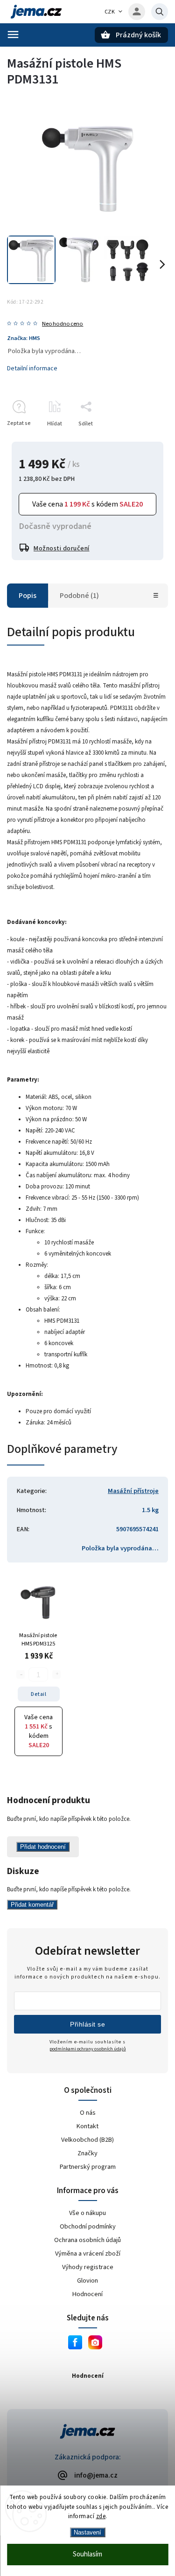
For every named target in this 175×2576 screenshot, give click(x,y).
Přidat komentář (32, 1905)
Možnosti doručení (62, 549)
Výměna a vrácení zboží (88, 2253)
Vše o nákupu (87, 2213)
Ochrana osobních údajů (87, 2240)
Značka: (24, 338)
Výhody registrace (88, 2267)
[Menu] (13, 35)
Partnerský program (88, 2167)
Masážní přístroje (133, 1491)
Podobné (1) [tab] (79, 596)
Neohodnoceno (63, 324)
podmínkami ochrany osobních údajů (88, 2049)
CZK (110, 12)
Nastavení (87, 2532)
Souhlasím (87, 2554)
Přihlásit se (87, 2024)
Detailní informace (32, 368)
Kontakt (87, 2126)
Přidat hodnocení (43, 1847)
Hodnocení (87, 2294)
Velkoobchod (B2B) (87, 2140)
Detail (38, 1694)
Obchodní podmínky (88, 2226)
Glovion (87, 2281)
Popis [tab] (28, 596)
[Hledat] (160, 12)
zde (101, 2516)
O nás (88, 2113)
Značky (87, 2153)
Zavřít (139, 440)
